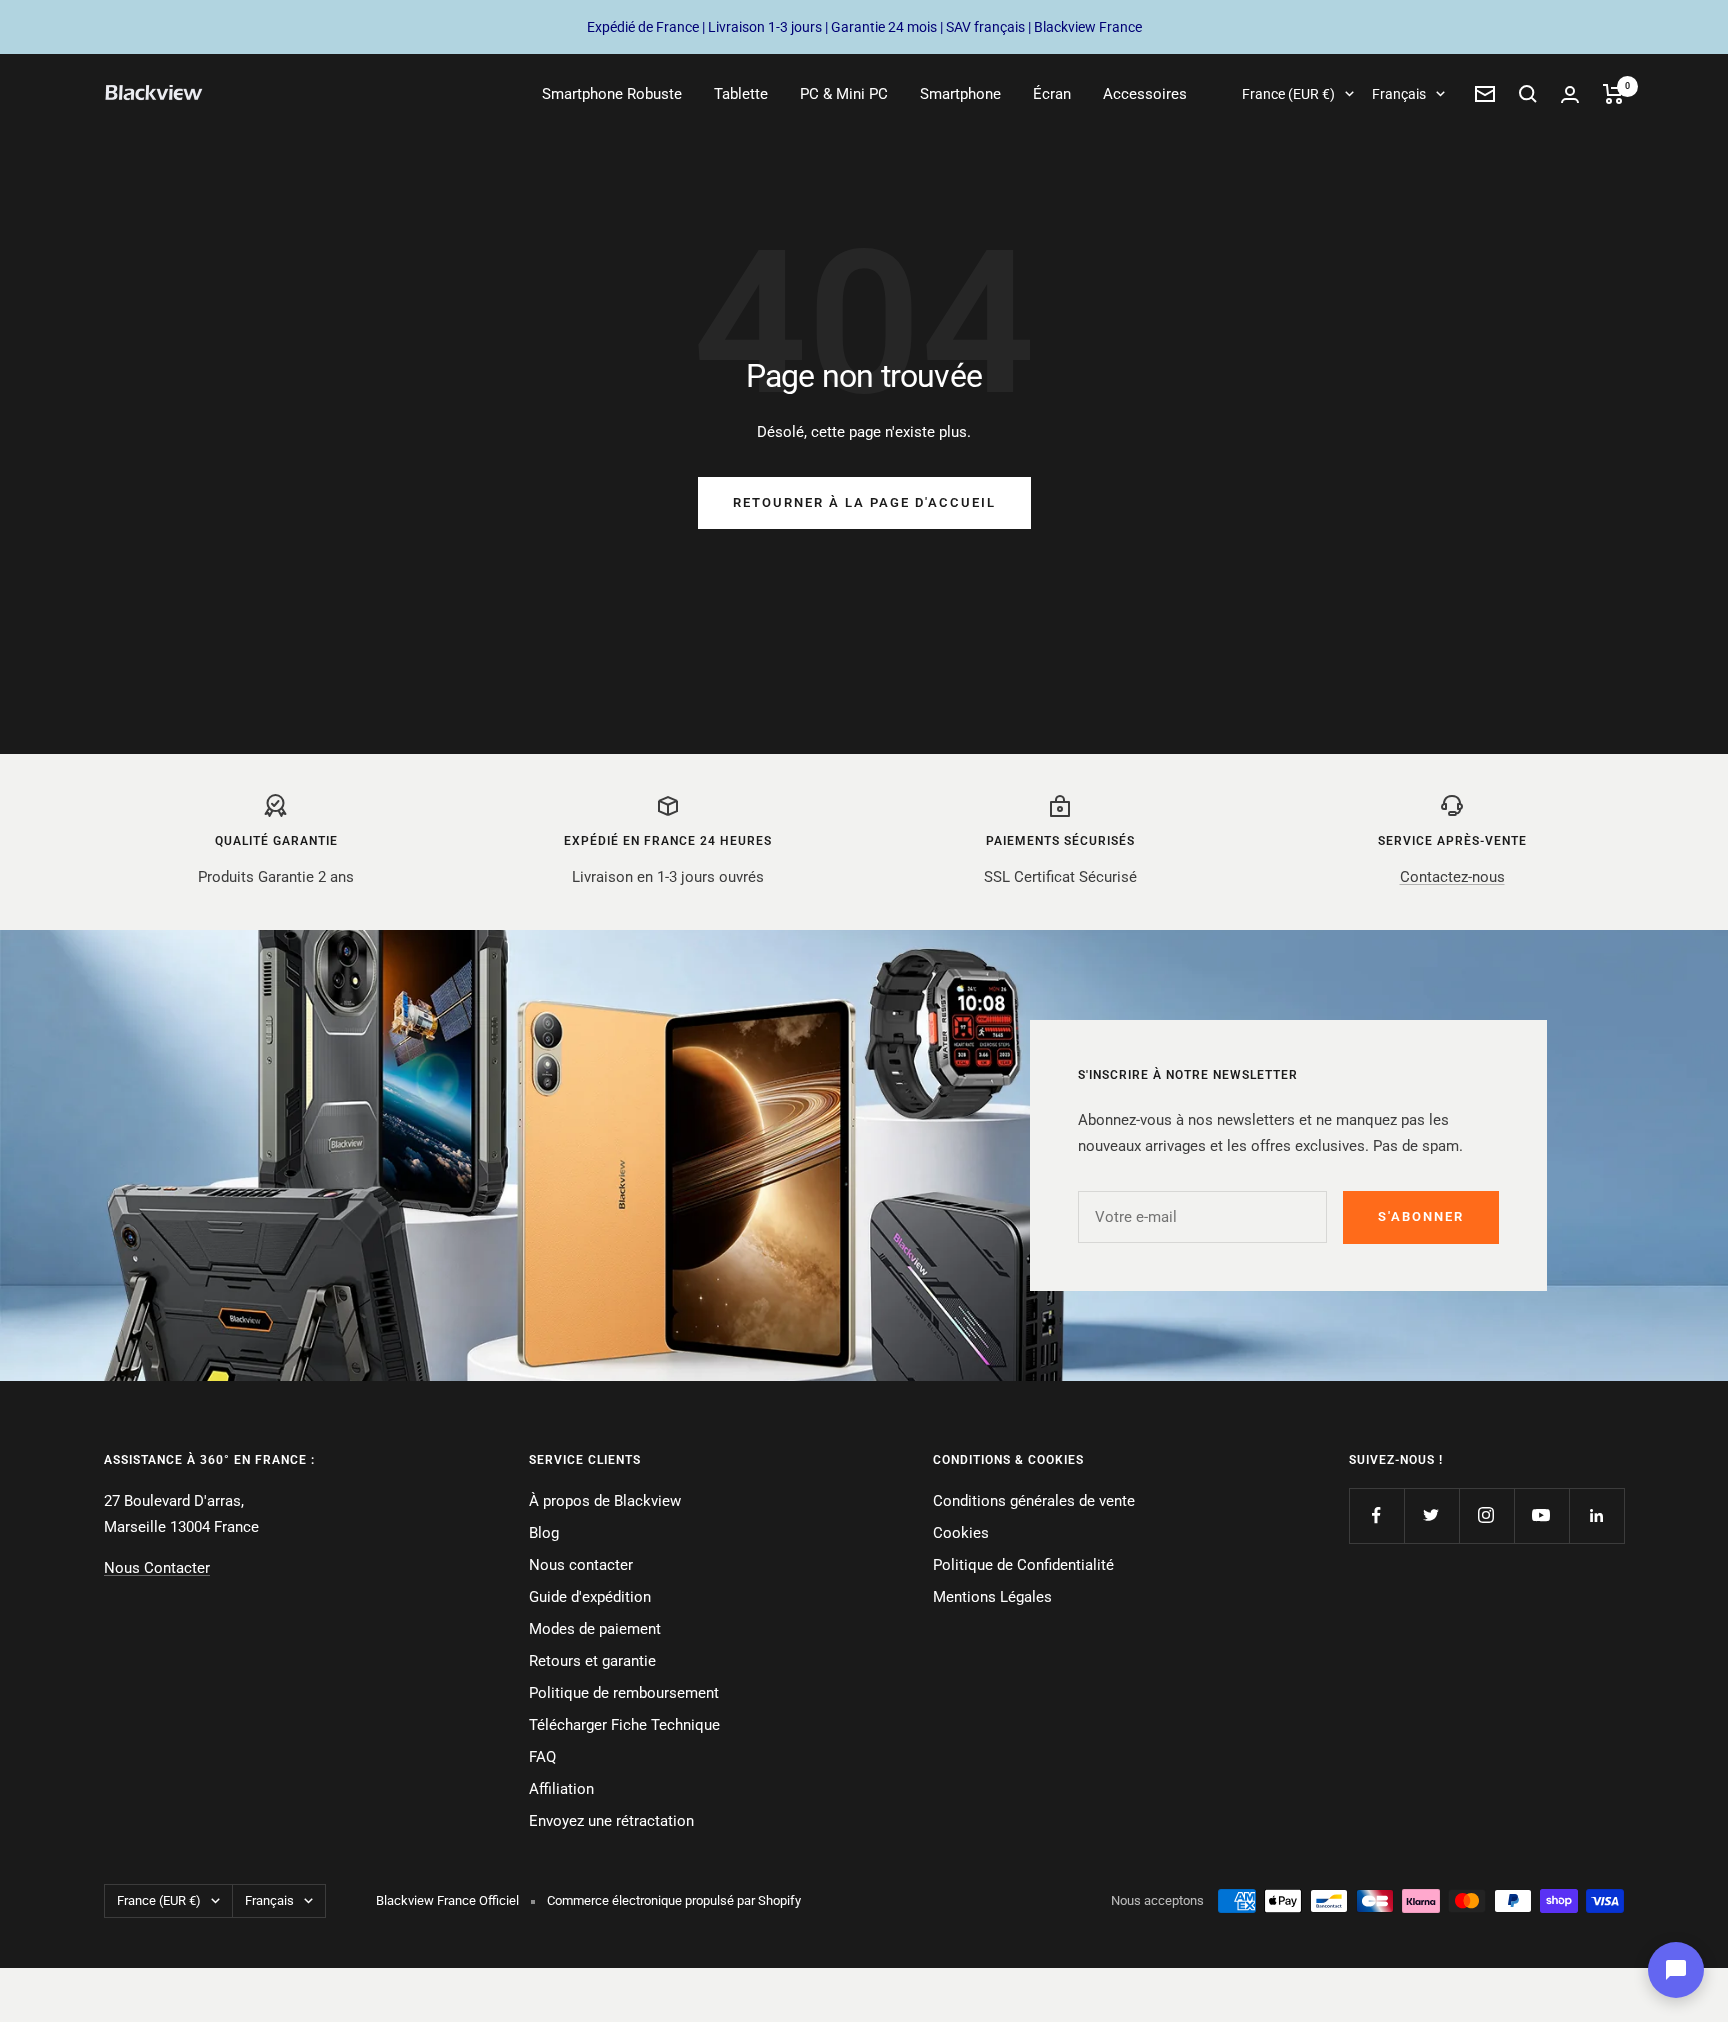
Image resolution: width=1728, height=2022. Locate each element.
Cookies (961, 1533)
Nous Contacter (157, 1568)
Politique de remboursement (624, 1693)
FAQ (542, 1757)
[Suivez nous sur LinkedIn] (1596, 1515)
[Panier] (1613, 94)
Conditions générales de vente (1034, 1501)
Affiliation (561, 1789)
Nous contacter (581, 1565)
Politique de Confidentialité (1023, 1565)
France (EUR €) (1288, 94)
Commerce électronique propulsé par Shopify (674, 1900)
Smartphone (960, 94)
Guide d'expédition (590, 1597)
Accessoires (1145, 94)
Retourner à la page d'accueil (864, 502)
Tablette (741, 94)
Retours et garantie (592, 1661)
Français (1399, 94)
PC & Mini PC (844, 94)
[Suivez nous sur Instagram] (1486, 1515)
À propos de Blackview (605, 1501)
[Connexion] (1570, 94)
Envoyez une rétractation (611, 1821)
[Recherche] (1528, 94)
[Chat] (1676, 1970)
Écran (1052, 94)
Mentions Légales (992, 1597)
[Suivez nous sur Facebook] (1376, 1515)
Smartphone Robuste (612, 94)
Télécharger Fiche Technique (624, 1725)
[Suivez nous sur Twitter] (1431, 1515)
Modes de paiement (595, 1629)
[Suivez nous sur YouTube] (1541, 1515)
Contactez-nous (1452, 877)
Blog (544, 1533)
